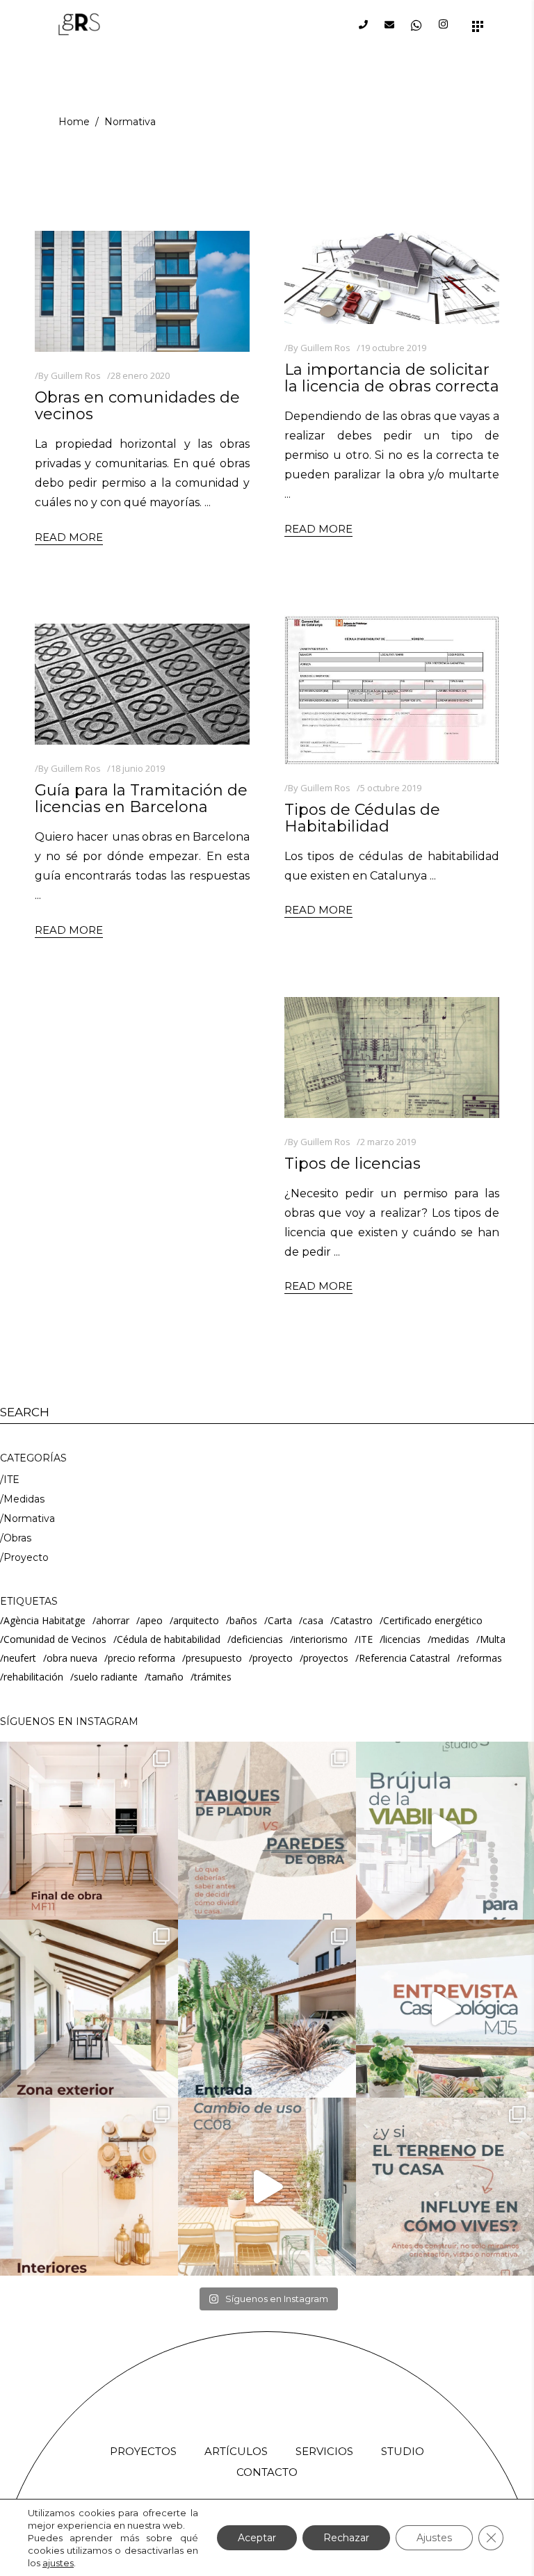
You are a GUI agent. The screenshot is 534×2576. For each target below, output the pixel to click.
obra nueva (72, 1658)
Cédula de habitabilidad (169, 1639)
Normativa (29, 1518)
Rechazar (346, 2538)
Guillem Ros (76, 375)
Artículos (236, 2451)
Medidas (24, 1499)
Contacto (267, 2472)
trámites (213, 1677)
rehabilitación (33, 1677)
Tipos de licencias (353, 1164)
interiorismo (321, 1639)
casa (313, 1620)
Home (74, 122)
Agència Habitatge (44, 1620)
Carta (280, 1620)
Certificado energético (433, 1620)
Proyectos (143, 2451)
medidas (450, 1639)
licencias (402, 1639)
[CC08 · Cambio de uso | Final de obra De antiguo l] (267, 2187)
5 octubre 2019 (391, 788)
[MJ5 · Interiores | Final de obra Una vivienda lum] (89, 2187)
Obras (17, 1538)
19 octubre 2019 (393, 348)
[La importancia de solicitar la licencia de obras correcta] (392, 277)
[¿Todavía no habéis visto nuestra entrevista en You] (445, 2009)
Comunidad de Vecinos (55, 1639)
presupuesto (214, 1658)
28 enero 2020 (140, 375)
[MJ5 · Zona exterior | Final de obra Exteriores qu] (89, 2009)
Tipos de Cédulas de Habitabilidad (362, 818)
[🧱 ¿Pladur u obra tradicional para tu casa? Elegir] (267, 1831)
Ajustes (434, 2538)
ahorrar (113, 1620)
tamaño (166, 1677)
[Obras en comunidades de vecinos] (142, 291)
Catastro (353, 1620)
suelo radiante (106, 1677)
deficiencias (257, 1639)
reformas (481, 1658)
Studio (403, 2451)
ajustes (58, 2563)
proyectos (326, 1658)
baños (243, 1620)
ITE (11, 1480)
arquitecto (196, 1620)
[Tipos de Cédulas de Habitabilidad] (392, 689)
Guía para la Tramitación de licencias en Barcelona (141, 799)
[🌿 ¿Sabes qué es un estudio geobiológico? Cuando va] (445, 2187)
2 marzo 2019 (388, 1142)
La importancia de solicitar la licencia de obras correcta (392, 378)
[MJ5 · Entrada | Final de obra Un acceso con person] (267, 2009)
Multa (493, 1639)
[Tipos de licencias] (392, 1058)
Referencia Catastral (404, 1658)
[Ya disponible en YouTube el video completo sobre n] (445, 1831)
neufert (20, 1658)
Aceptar (257, 2538)
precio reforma (141, 1658)
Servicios (324, 2451)
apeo (151, 1620)
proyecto (273, 1658)
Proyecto (26, 1557)
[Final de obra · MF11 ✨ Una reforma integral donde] (89, 1831)
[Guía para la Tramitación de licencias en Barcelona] (142, 684)
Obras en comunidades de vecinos (137, 406)
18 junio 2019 (138, 768)
